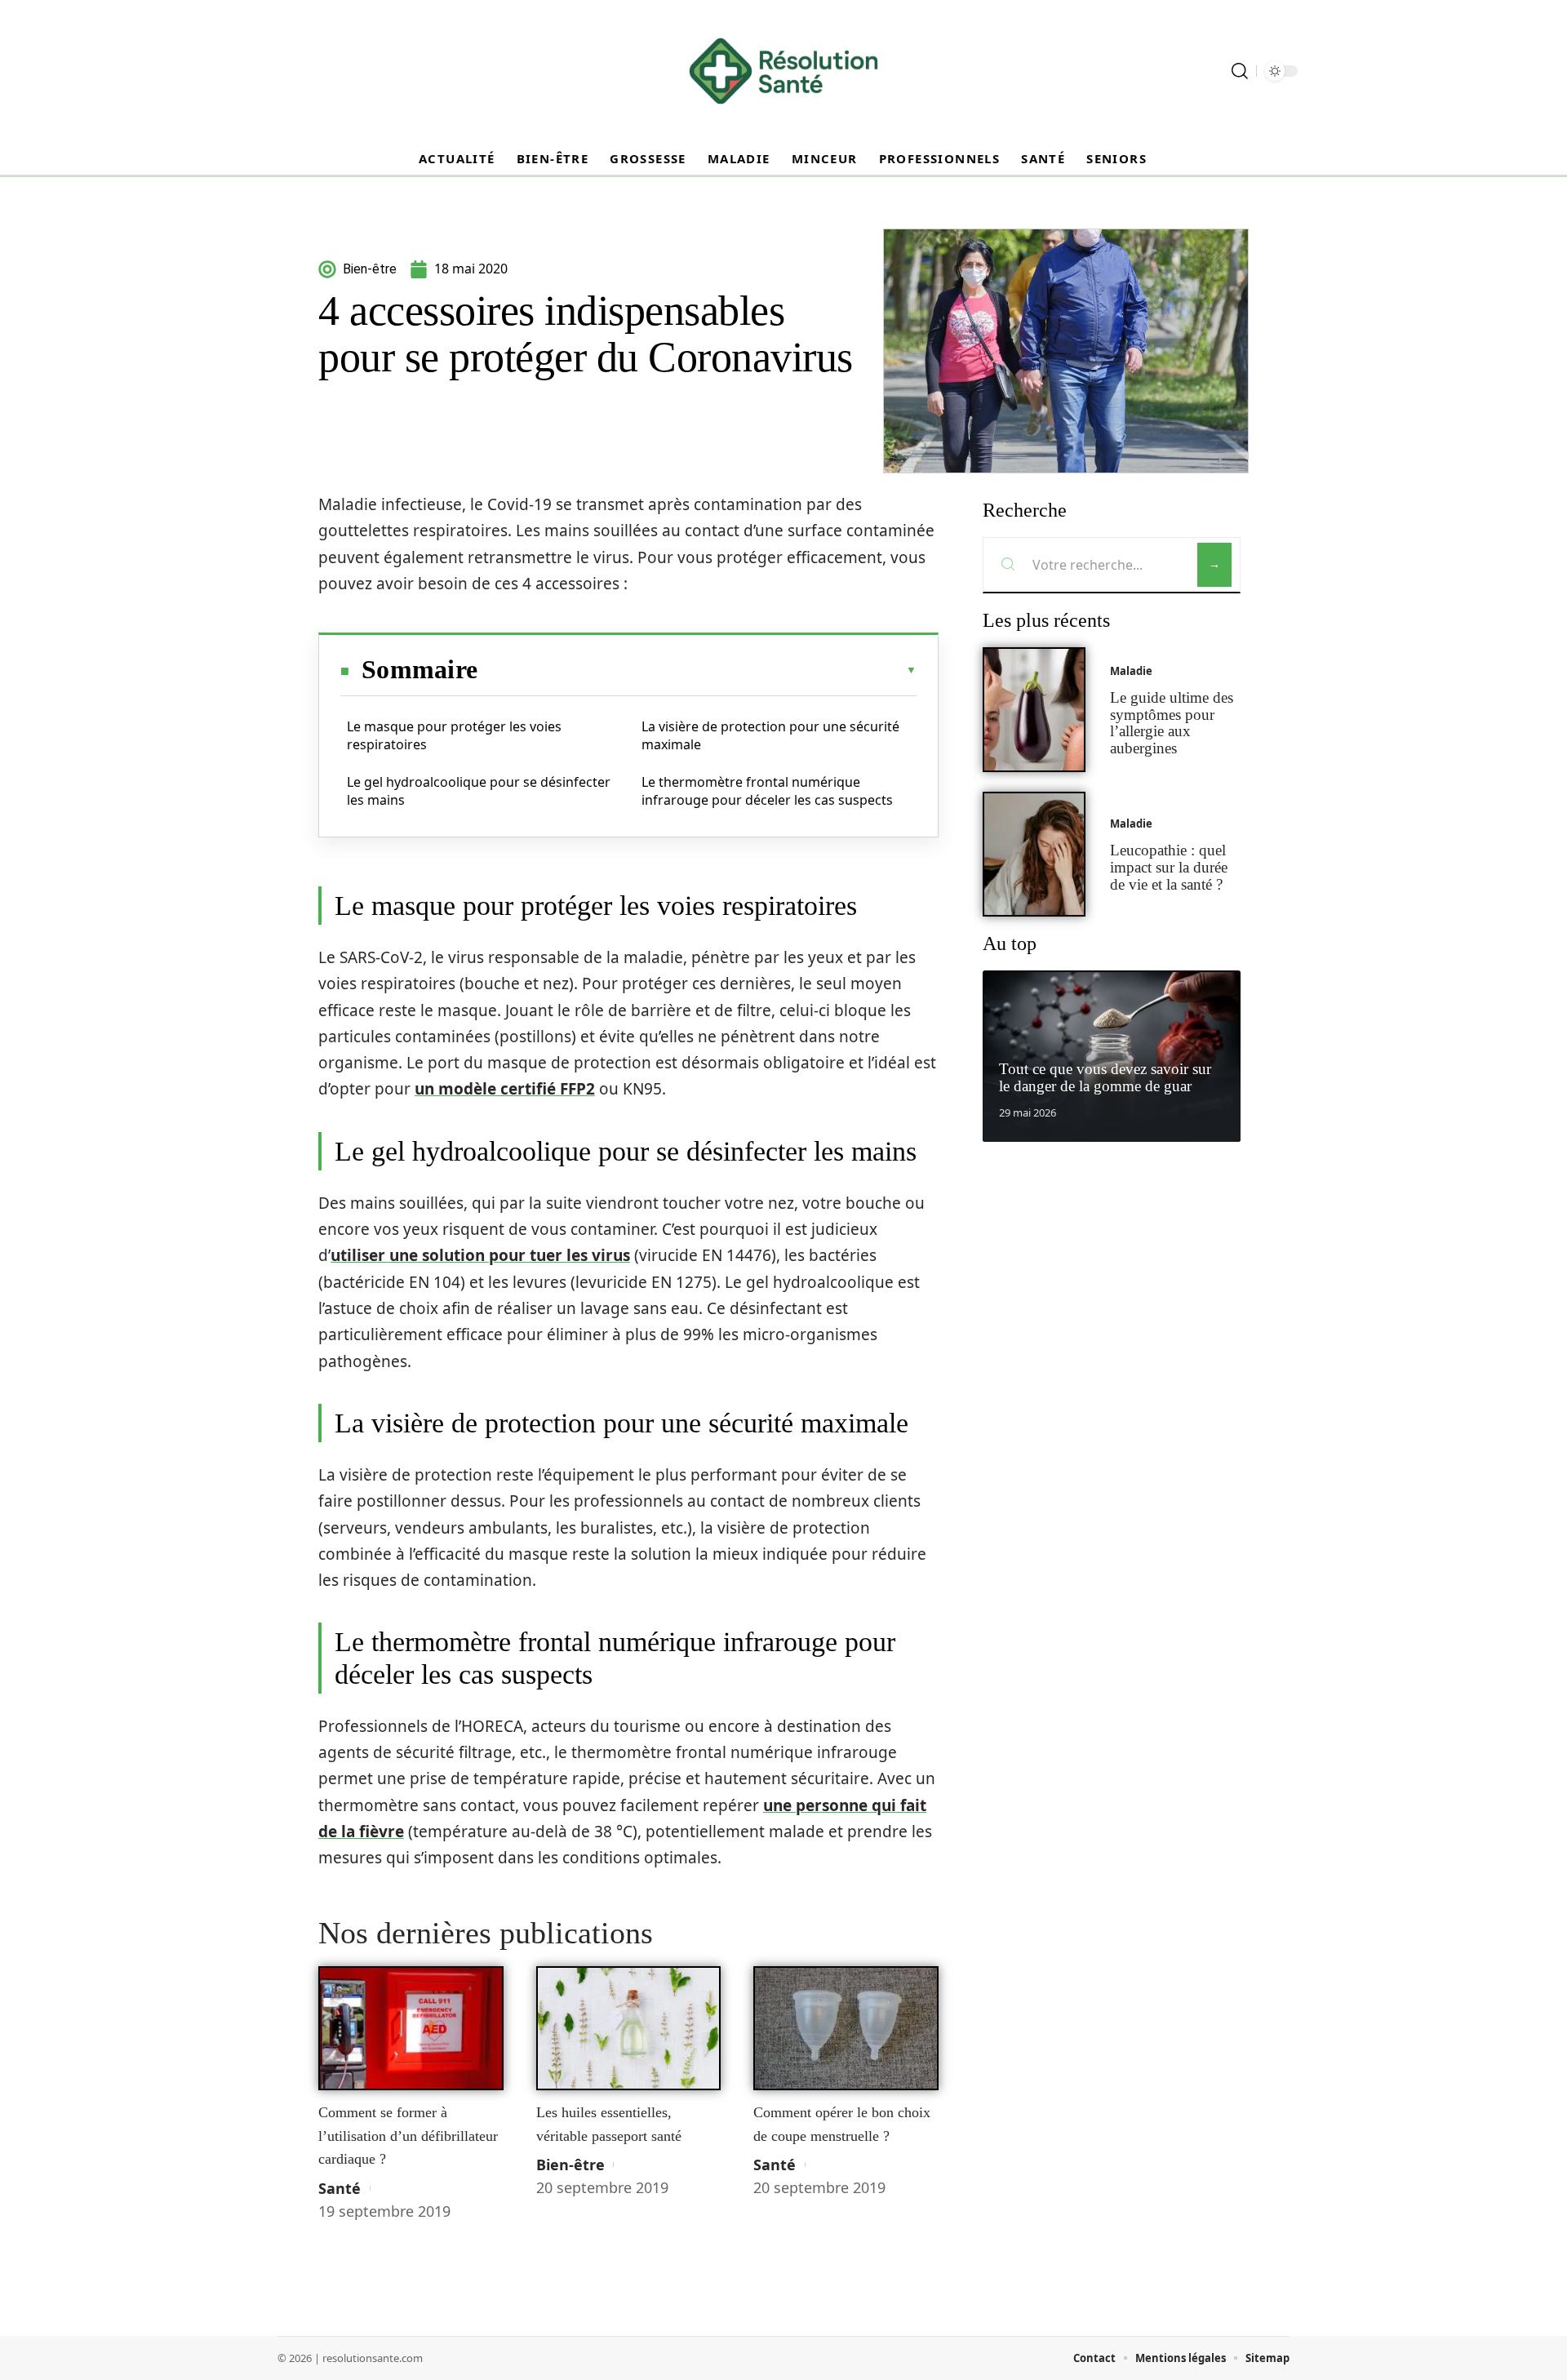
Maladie (1131, 671)
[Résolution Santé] (783, 71)
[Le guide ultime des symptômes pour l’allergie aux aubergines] (1034, 710)
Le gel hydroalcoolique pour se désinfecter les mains (479, 791)
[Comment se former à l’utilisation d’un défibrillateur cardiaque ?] (411, 2028)
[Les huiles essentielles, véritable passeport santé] (629, 2028)
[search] (1240, 71)
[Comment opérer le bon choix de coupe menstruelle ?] (846, 2028)
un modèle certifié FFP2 (505, 1089)
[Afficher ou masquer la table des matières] (697, 670)
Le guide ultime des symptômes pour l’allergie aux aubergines (1172, 723)
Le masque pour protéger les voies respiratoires (454, 735)
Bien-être (570, 2165)
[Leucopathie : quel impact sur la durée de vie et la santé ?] (1034, 854)
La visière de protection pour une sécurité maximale (770, 735)
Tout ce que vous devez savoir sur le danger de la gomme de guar (1105, 1077)
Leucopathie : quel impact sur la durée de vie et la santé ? (1169, 867)
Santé (340, 2188)
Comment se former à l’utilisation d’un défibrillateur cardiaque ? (408, 2136)
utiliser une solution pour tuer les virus (480, 1255)
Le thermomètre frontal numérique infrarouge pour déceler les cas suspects (767, 791)
